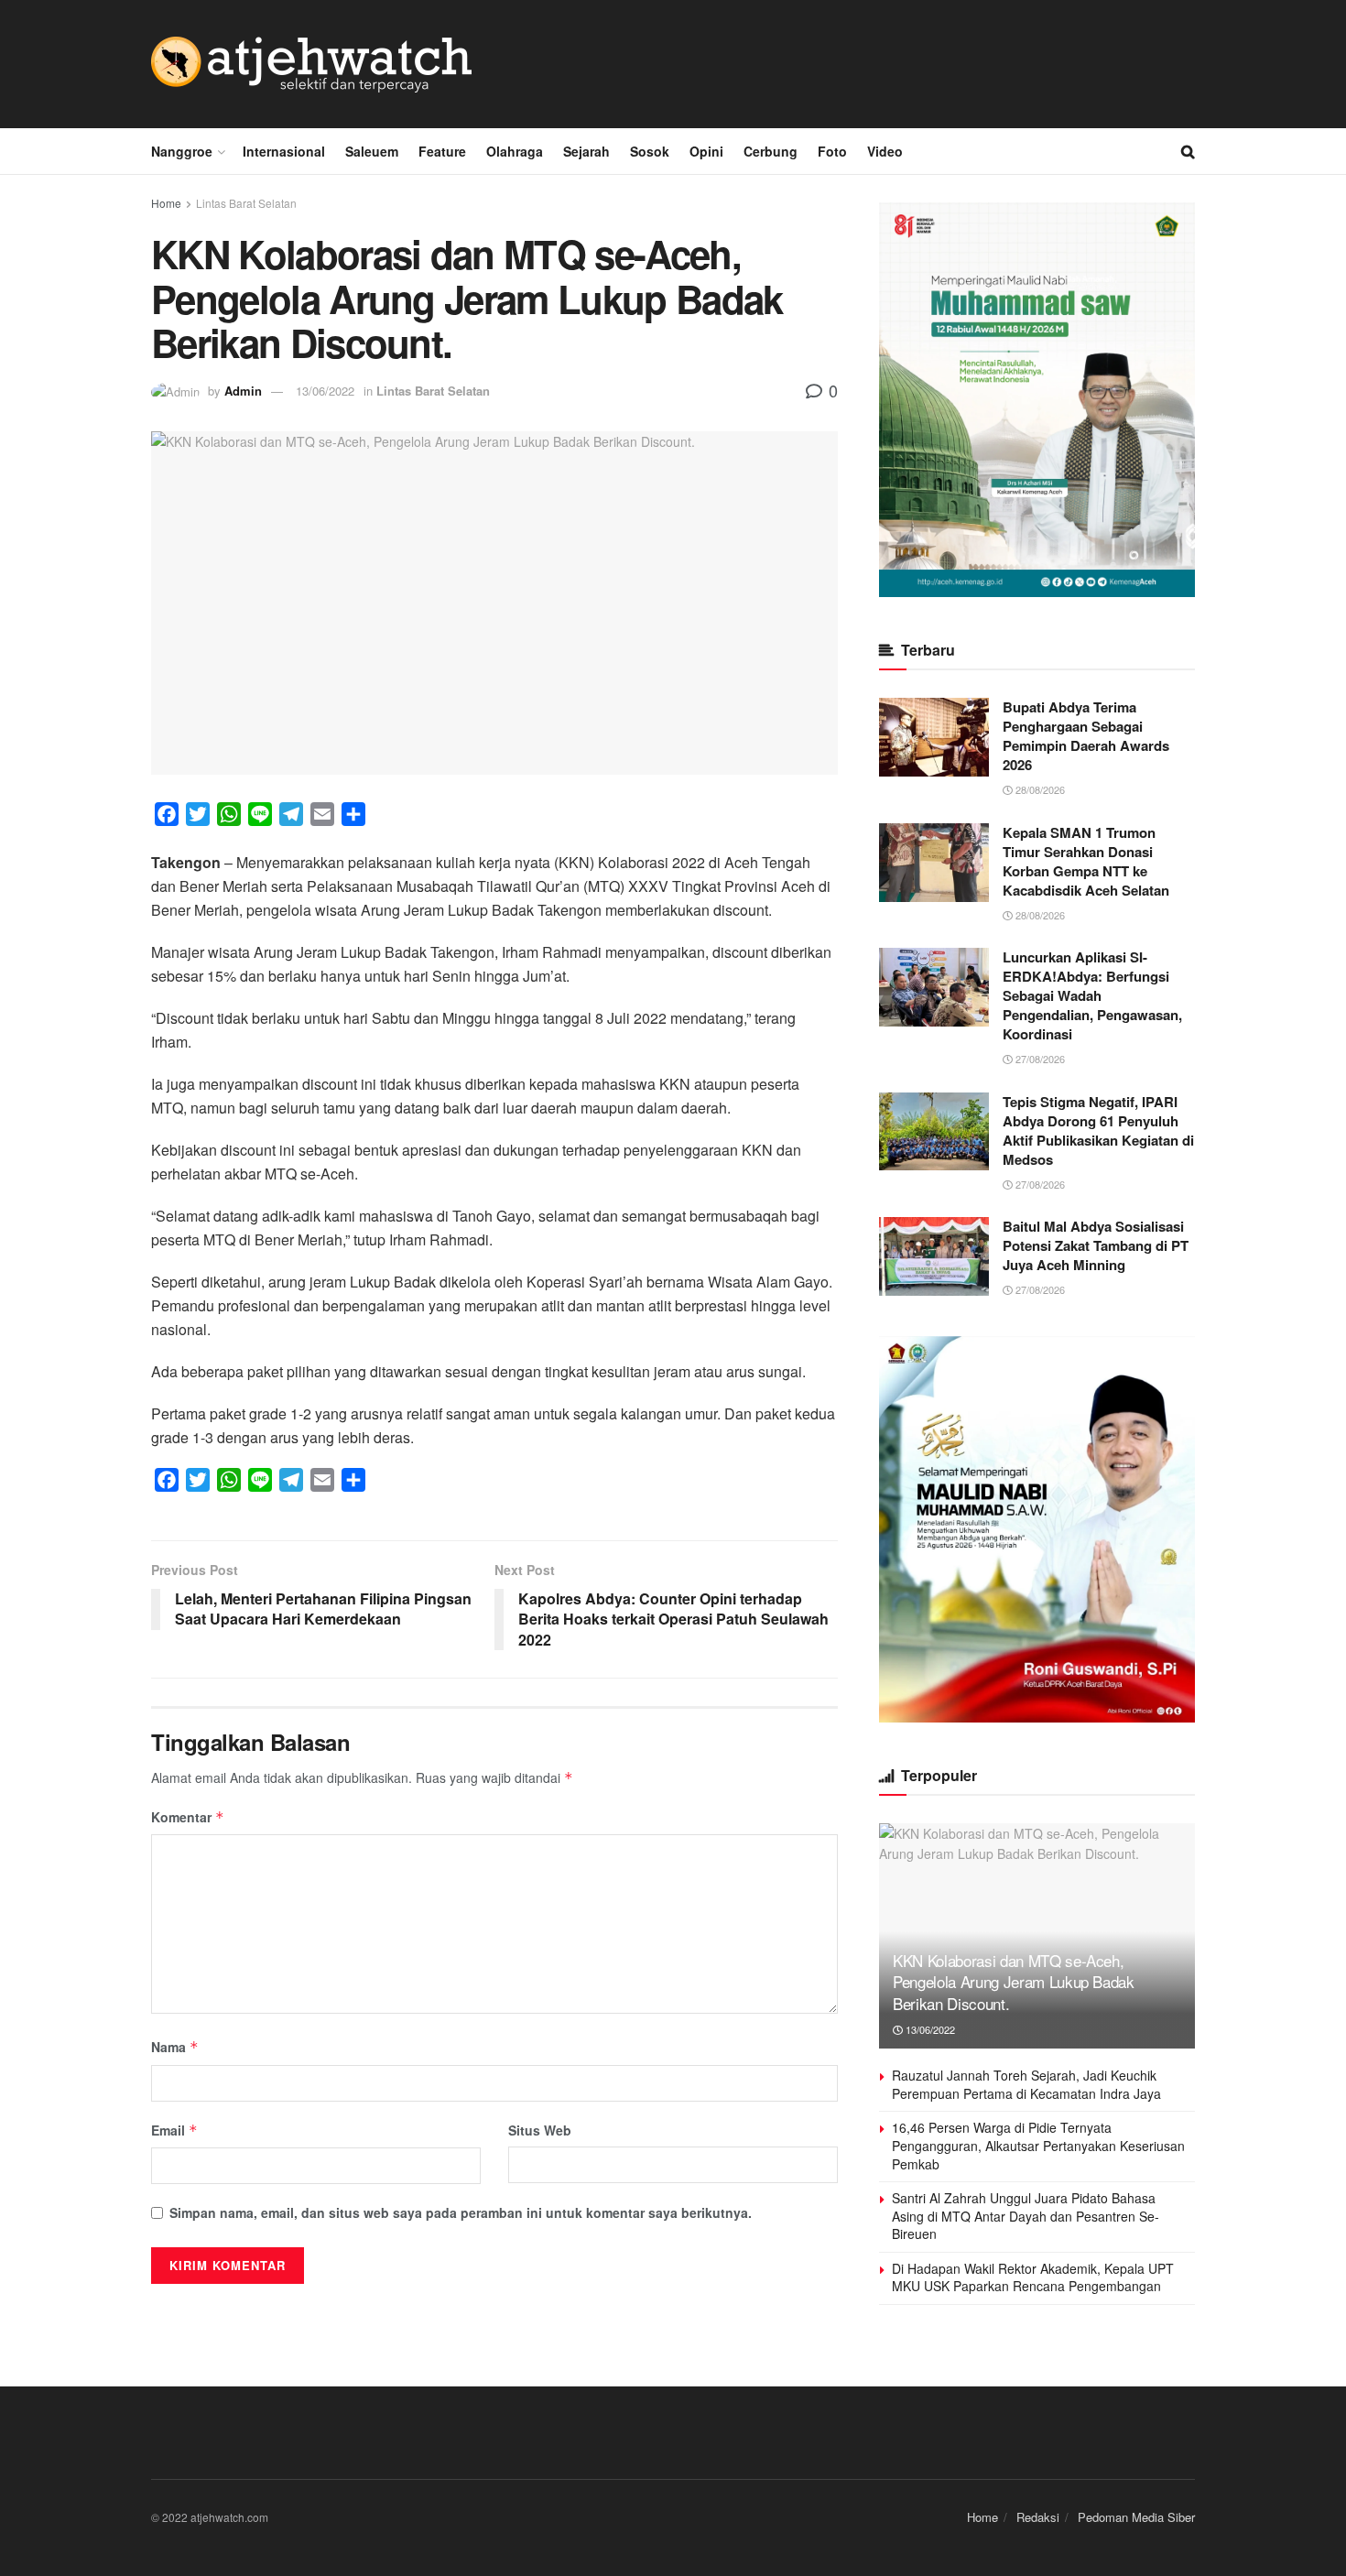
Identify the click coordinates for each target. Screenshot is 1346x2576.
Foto (832, 151)
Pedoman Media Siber (1136, 2517)
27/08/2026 (1039, 1059)
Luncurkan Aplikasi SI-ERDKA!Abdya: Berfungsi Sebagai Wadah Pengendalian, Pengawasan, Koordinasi (1092, 995)
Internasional (284, 151)
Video (885, 151)
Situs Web (540, 2130)
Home (166, 203)
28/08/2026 (1039, 789)
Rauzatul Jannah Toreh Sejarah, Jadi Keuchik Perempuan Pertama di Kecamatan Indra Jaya (1026, 2084)
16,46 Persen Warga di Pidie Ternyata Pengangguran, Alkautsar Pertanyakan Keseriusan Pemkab (1038, 2145)
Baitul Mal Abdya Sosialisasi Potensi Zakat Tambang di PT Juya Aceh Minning (1096, 1245)
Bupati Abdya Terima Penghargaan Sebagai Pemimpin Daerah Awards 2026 (1086, 736)
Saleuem (372, 151)
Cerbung (771, 151)
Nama (175, 2047)
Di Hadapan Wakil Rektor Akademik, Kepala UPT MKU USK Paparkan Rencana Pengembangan (1033, 2277)
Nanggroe (182, 151)
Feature (442, 151)
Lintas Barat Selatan (246, 203)
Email (174, 2130)
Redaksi (1038, 2517)
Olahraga (515, 151)
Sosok (650, 151)
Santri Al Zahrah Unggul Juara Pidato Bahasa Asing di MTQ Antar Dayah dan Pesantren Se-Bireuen (1026, 2216)
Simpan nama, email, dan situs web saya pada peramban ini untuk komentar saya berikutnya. (461, 2212)
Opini (706, 151)
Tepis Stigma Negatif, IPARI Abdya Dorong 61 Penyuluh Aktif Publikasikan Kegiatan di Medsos (1098, 1130)
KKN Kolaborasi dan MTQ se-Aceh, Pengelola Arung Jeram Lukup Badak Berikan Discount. (1014, 1982)
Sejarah (586, 151)
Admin (243, 391)
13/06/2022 (325, 391)
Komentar (188, 1817)
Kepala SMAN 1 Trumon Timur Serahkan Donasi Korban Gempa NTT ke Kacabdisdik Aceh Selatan (1086, 861)
